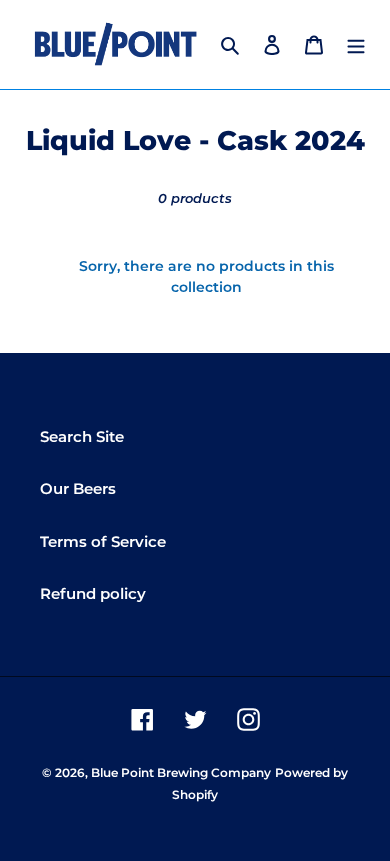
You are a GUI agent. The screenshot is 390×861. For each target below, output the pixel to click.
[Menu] (356, 44)
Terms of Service (103, 541)
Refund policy (93, 593)
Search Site (82, 436)
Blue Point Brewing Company (181, 772)
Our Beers (78, 488)
